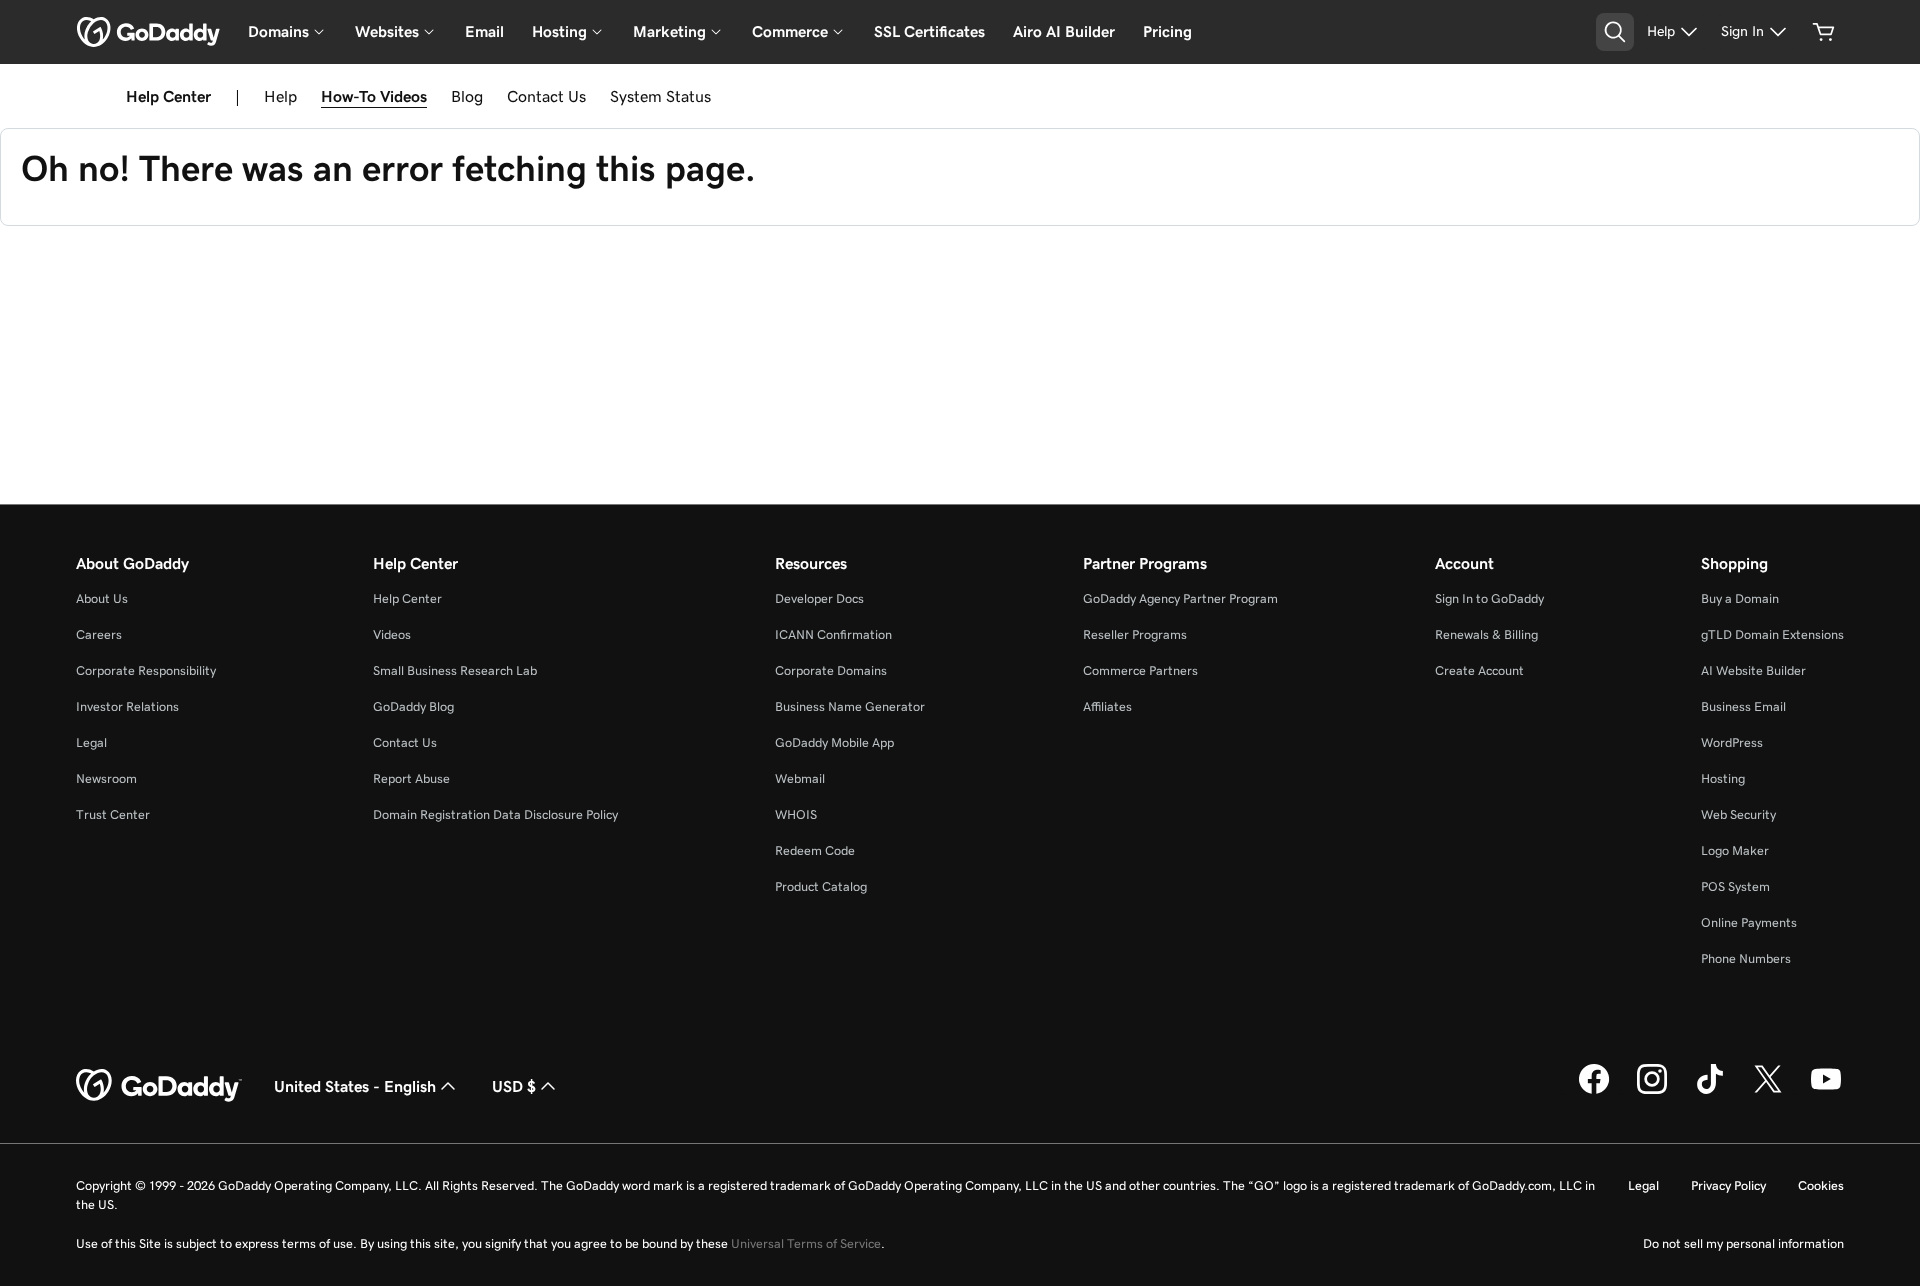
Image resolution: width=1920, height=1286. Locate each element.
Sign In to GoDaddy (1489, 598)
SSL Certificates (929, 31)
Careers (99, 634)
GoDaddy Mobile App (834, 742)
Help (280, 96)
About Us (102, 598)
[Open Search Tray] (1615, 32)
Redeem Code (815, 850)
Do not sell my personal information (1743, 1243)
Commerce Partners (1140, 670)
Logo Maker (1735, 850)
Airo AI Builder (1064, 31)
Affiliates (1107, 706)
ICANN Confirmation (833, 634)
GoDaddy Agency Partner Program (1180, 598)
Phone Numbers (1746, 958)
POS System (1735, 886)
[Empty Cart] (1824, 32)
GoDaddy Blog (413, 706)
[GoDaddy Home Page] (159, 1086)
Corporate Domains (831, 670)
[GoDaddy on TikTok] (1710, 1091)
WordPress (1732, 742)
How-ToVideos (374, 96)
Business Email (1743, 706)
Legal (91, 742)
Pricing (1167, 31)
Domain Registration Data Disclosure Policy (495, 814)
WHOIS (796, 814)
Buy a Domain (1740, 598)
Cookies (1821, 1185)
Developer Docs (819, 598)
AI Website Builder (1753, 670)
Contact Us (546, 96)
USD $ (514, 1086)
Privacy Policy (1728, 1185)
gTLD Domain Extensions (1772, 634)
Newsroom (106, 778)
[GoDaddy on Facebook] (1594, 1091)
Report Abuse (411, 778)
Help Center (407, 598)
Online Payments (1749, 922)
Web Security (1738, 814)
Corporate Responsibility (146, 670)
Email (484, 31)
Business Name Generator (850, 706)
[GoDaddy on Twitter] (1768, 1091)
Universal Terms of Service (806, 1243)
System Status (660, 96)
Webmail (800, 778)
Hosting (1723, 778)
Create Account (1479, 670)
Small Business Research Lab (455, 670)
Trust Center (113, 814)
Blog (467, 96)
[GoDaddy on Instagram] (1652, 1091)
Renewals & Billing (1486, 634)
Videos (392, 634)
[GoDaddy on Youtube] (1826, 1091)
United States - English (355, 1086)
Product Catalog (821, 886)
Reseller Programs (1135, 634)
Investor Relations (127, 706)
